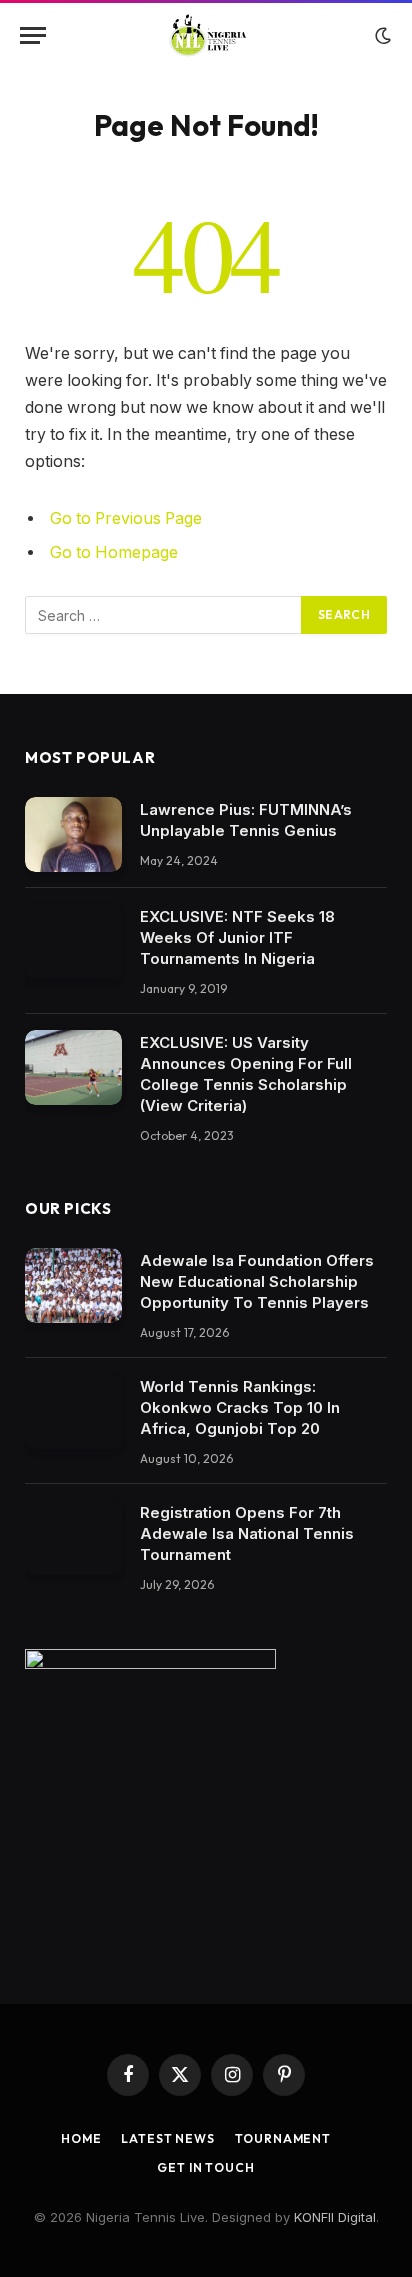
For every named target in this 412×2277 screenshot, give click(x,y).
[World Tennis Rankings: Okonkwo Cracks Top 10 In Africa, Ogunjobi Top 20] (73, 1411)
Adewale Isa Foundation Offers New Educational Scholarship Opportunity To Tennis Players (257, 1281)
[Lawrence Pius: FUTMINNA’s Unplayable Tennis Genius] (73, 834)
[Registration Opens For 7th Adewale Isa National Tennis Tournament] (73, 1537)
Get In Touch (205, 2167)
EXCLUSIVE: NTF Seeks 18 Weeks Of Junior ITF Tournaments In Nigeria (237, 937)
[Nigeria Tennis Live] (206, 35)
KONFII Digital (335, 2217)
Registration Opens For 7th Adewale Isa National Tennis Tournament (247, 1533)
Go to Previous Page (126, 518)
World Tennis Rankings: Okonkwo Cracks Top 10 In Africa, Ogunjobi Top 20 (240, 1407)
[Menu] (33, 35)
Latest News (167, 2138)
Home (81, 2138)
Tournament (283, 2138)
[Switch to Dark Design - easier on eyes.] (381, 36)
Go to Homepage (114, 552)
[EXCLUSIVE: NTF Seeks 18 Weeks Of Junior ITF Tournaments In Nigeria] (73, 941)
